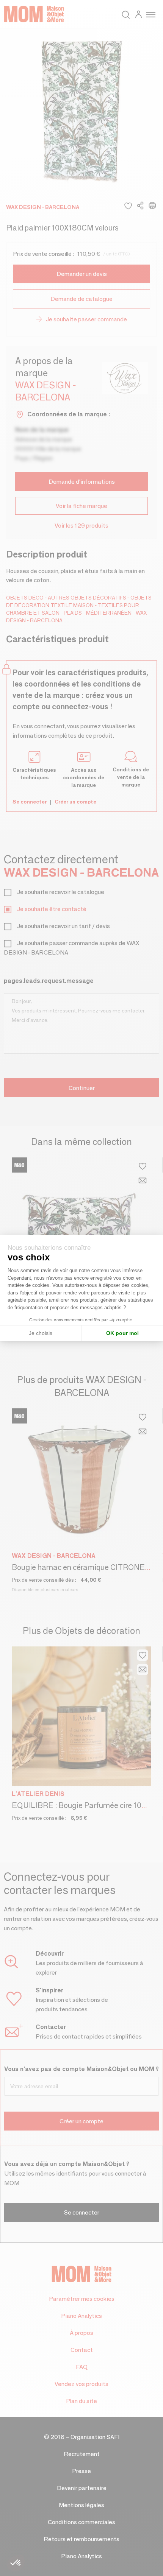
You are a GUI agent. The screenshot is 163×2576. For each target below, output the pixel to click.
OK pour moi (122, 1333)
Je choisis (41, 1333)
